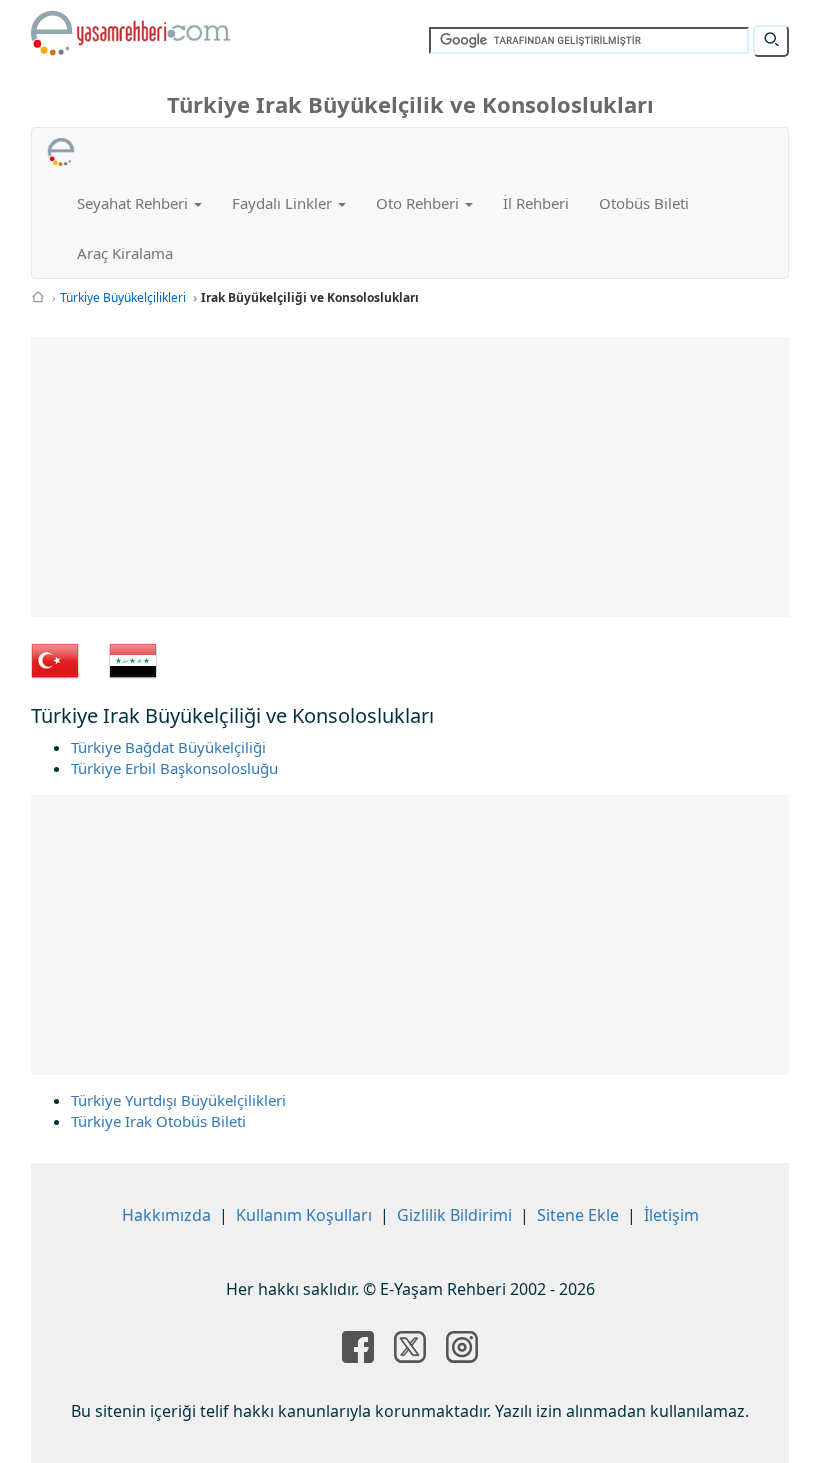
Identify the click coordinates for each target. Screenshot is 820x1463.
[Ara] (771, 41)
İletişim (671, 1215)
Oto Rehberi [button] (419, 203)
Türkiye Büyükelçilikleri (123, 297)
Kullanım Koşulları (304, 1215)
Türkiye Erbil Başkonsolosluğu (174, 768)
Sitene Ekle (578, 1215)
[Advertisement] (410, 477)
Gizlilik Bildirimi (454, 1215)
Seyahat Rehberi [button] (134, 203)
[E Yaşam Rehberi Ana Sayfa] (131, 33)
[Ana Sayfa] (38, 297)
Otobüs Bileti (644, 203)
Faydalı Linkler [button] (284, 203)
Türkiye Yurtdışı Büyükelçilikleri (178, 1100)
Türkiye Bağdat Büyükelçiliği (168, 747)
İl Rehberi (536, 203)
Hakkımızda (166, 1215)
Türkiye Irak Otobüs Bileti (158, 1121)
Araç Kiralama (125, 253)
